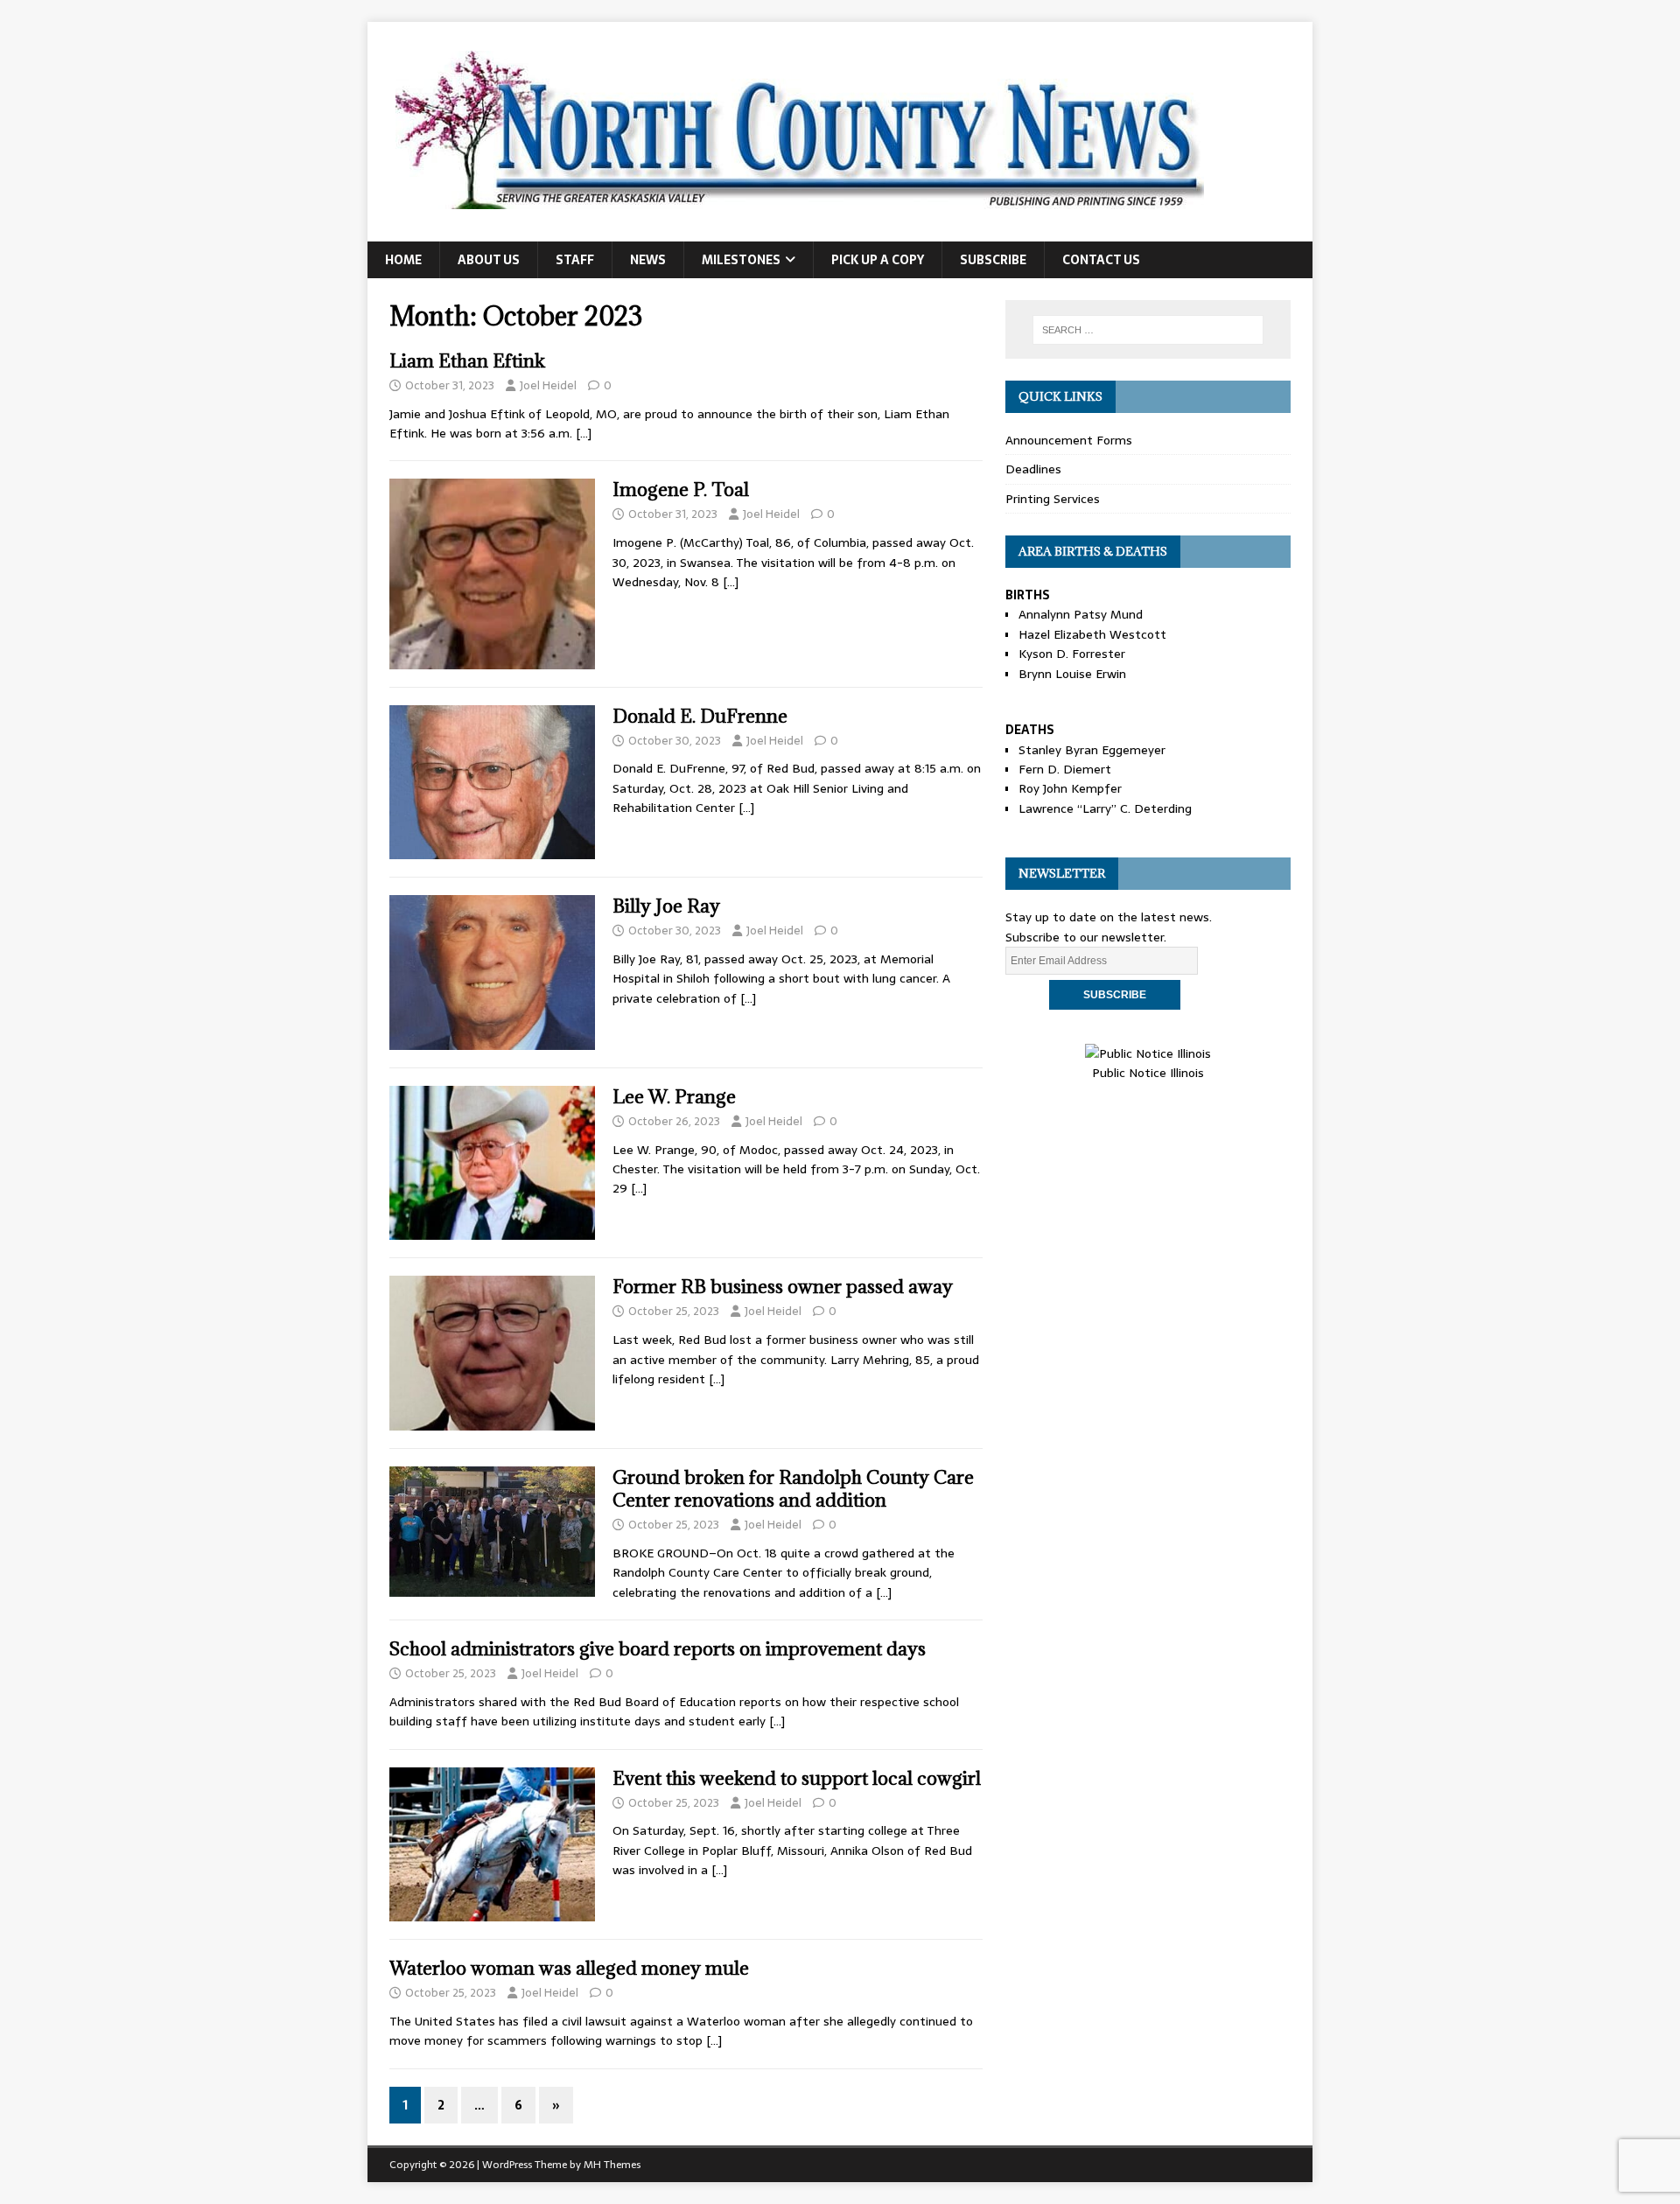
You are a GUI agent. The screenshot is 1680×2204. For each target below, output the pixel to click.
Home (403, 260)
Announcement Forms (1069, 440)
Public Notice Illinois (1148, 1073)
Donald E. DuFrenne (700, 716)
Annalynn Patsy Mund (1081, 614)
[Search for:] (1148, 330)
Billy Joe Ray (666, 906)
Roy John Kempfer (1070, 788)
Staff (575, 260)
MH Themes (612, 2165)
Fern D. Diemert (1065, 769)
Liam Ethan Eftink (467, 361)
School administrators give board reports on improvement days (658, 1649)
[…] (584, 433)
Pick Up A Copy (878, 260)
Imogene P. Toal (681, 490)
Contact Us (1101, 260)
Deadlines (1033, 469)
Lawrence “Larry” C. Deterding (1105, 808)
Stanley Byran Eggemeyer (1092, 750)
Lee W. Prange (674, 1097)
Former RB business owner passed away (783, 1287)
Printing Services (1053, 499)
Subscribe (993, 260)
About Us (489, 260)
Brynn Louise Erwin (1072, 674)
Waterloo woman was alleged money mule (569, 1968)
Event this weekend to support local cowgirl (797, 1778)
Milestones (741, 260)
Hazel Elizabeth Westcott (1092, 634)
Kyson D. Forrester (1072, 654)
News (648, 260)
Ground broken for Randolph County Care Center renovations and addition (793, 1489)
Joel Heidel (548, 385)
